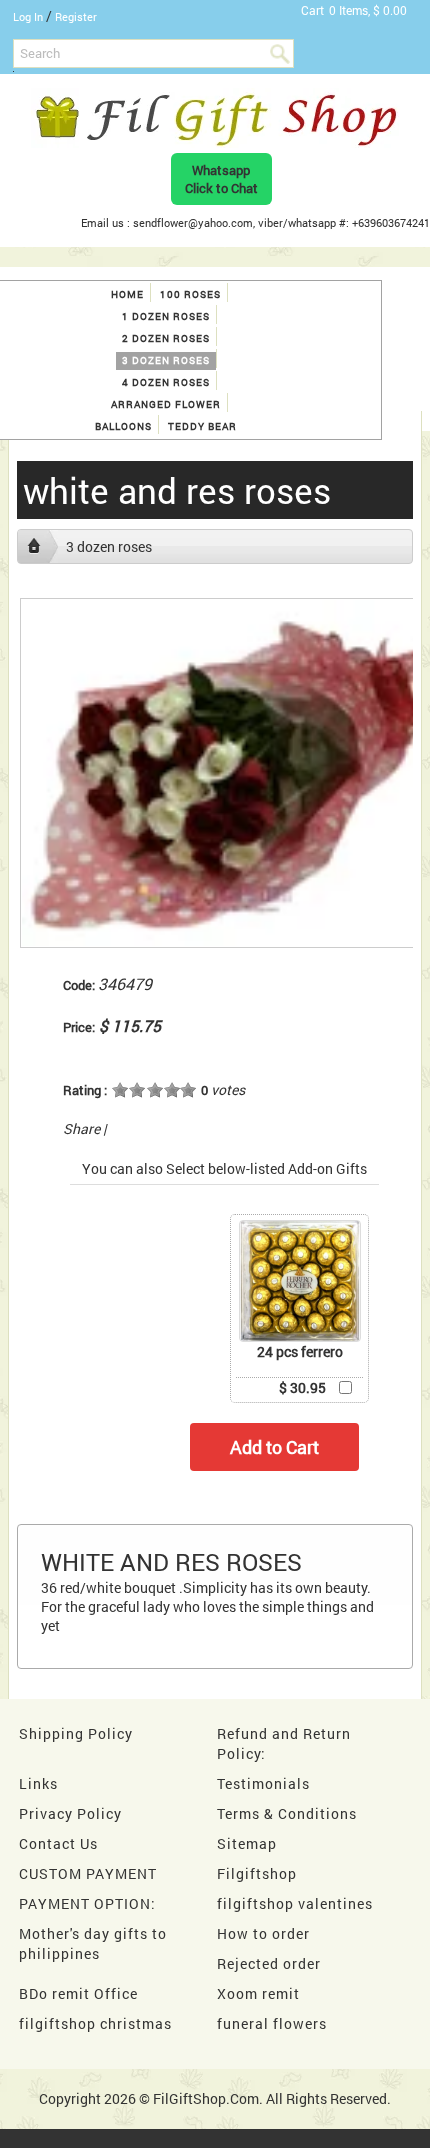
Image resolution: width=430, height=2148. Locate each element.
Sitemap (247, 1843)
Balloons (123, 426)
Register (76, 16)
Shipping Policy (76, 1733)
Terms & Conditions (287, 1813)
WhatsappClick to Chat (221, 179)
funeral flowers (272, 2023)
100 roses (190, 294)
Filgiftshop (257, 1873)
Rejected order (269, 1963)
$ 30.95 (302, 1387)
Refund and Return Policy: (284, 1743)
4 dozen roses (166, 382)
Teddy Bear (202, 426)
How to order (263, 1933)
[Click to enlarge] (300, 1281)
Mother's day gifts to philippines (93, 1943)
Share (81, 1128)
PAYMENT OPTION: (87, 1903)
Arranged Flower (166, 404)
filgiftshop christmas (95, 2023)
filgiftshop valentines (295, 1903)
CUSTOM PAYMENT (88, 1873)
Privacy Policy (70, 1813)
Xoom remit (258, 1993)
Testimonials (263, 1783)
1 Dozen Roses (166, 316)
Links (38, 1783)
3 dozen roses (166, 360)
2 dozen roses (166, 338)
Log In (28, 16)
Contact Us (58, 1843)
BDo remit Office (78, 1993)
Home (127, 294)
